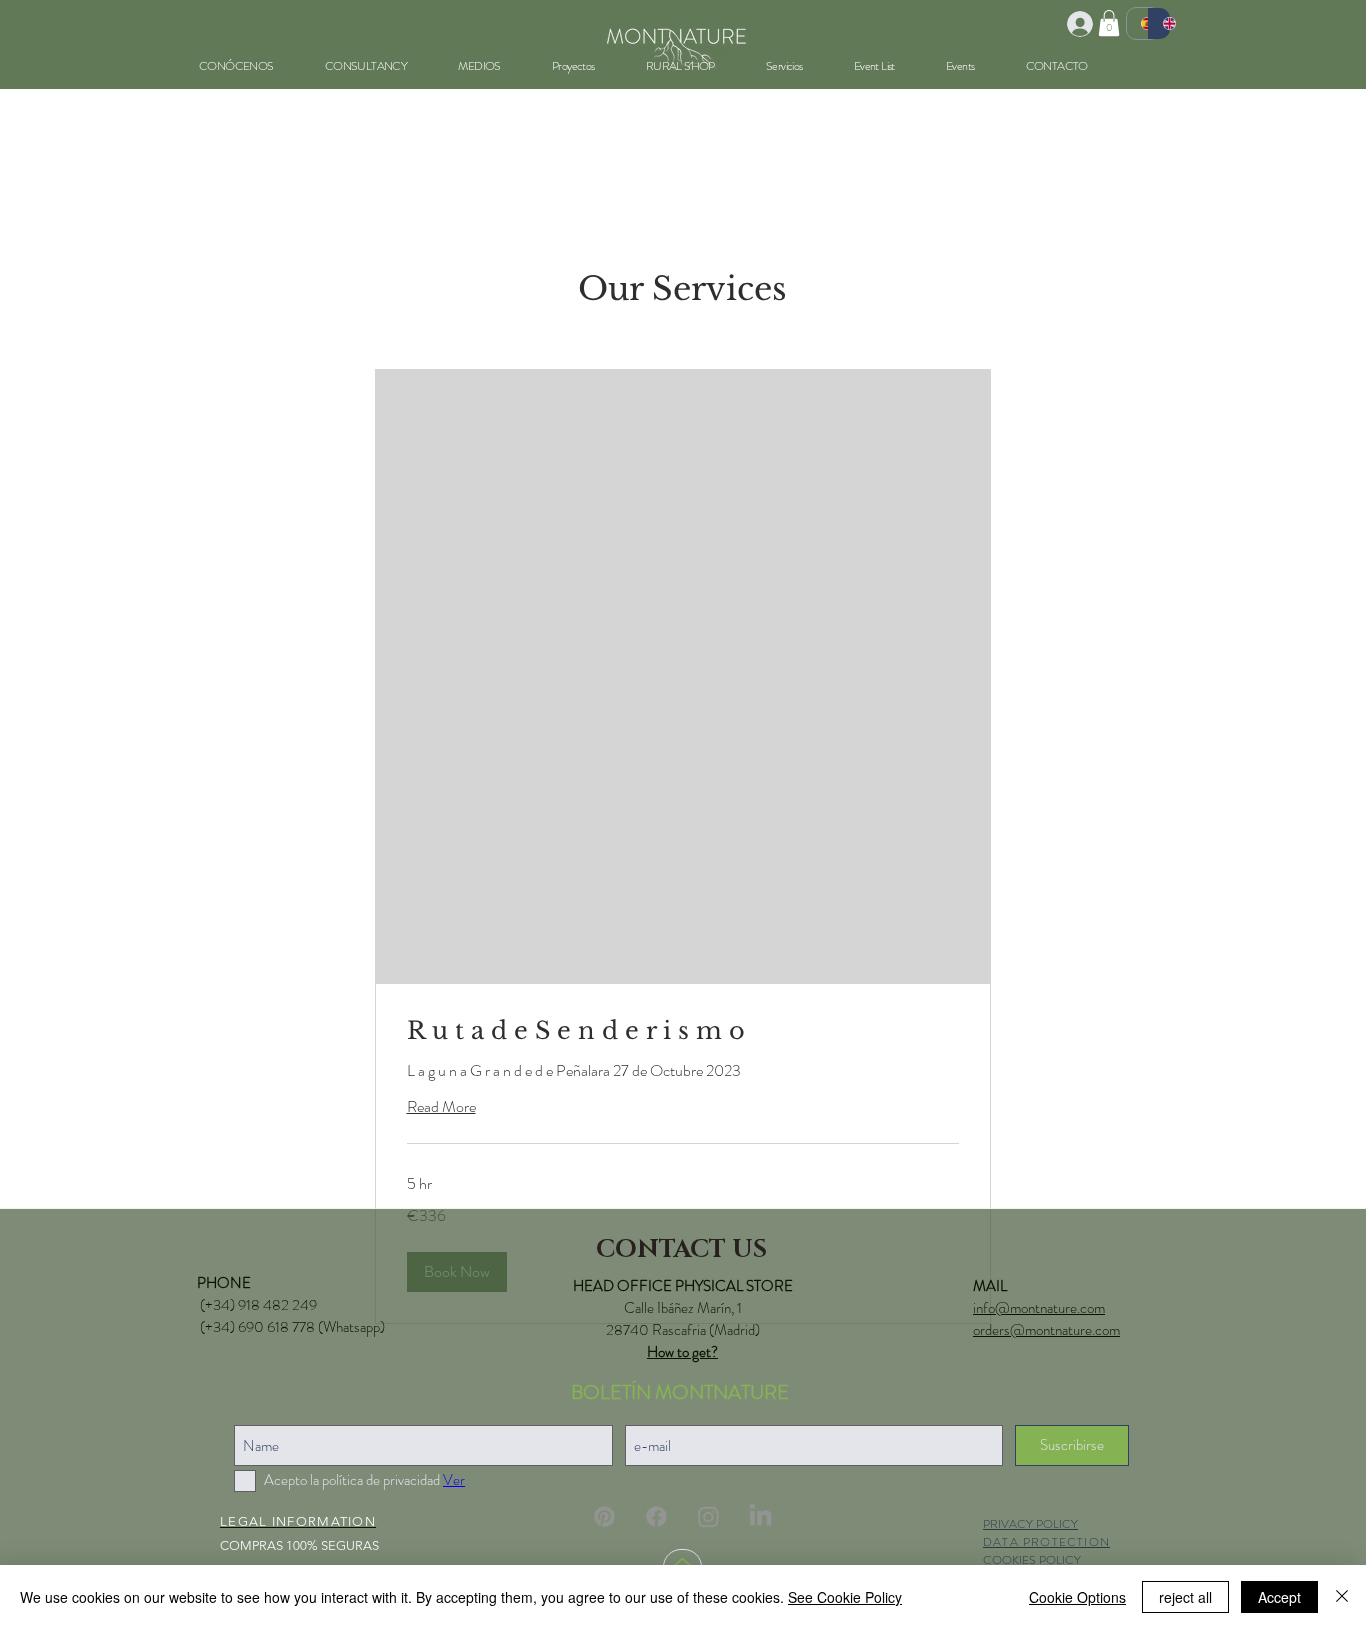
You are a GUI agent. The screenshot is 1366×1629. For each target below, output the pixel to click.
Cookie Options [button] (1077, 1597)
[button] (1109, 23)
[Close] (1342, 1597)
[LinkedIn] (760, 1516)
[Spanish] (1137, 23)
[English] (1159, 23)
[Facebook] (656, 1516)
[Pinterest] (604, 1516)
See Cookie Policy (845, 1597)
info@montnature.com (1039, 1308)
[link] (683, 1031)
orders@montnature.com (1046, 1330)
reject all (1185, 1597)
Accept (1279, 1597)
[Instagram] (708, 1516)
